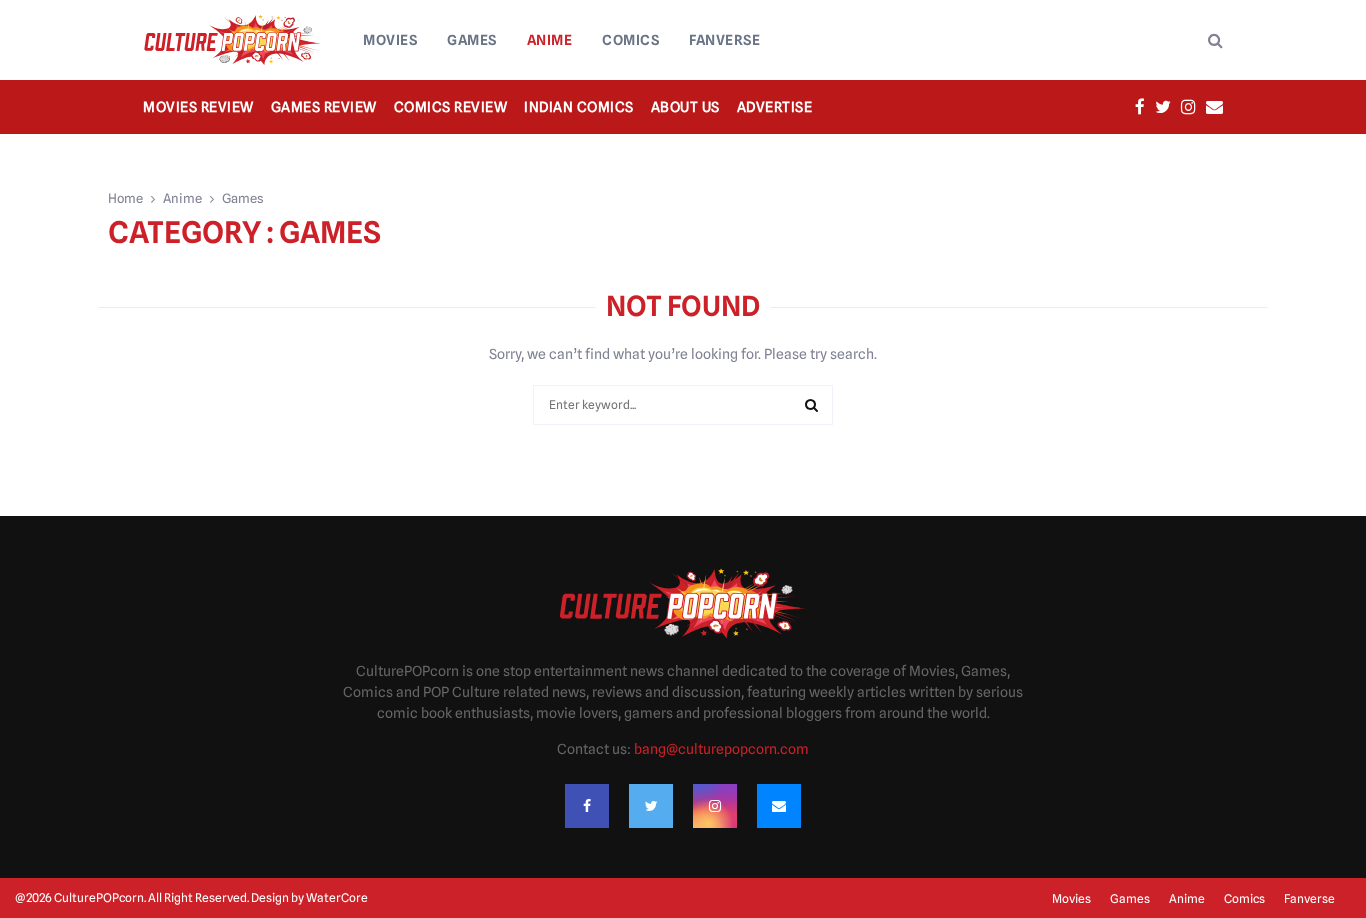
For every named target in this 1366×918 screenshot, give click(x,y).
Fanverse (724, 40)
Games (472, 40)
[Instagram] (715, 806)
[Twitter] (651, 806)
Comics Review (451, 107)
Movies (390, 40)
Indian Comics (579, 107)
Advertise (775, 107)
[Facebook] (587, 806)
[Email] (779, 806)
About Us (685, 107)
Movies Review (198, 107)
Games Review (324, 107)
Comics (630, 40)
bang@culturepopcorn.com (721, 749)
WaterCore (337, 897)
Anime (550, 40)
